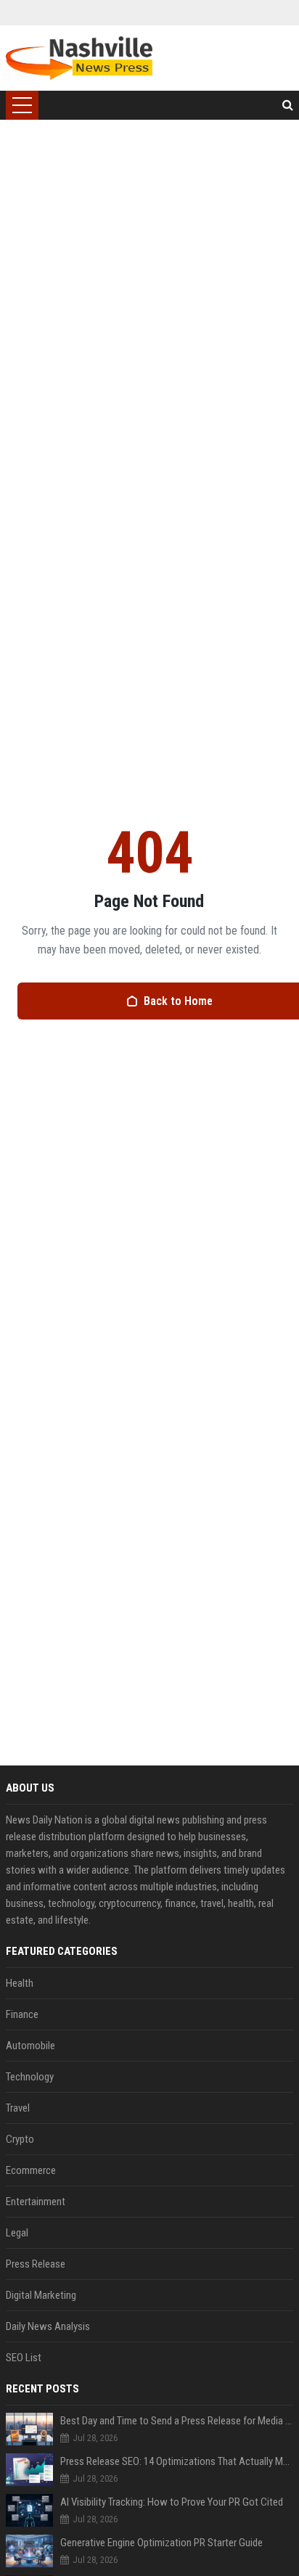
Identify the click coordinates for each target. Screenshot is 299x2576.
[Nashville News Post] (79, 58)
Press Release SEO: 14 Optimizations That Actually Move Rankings (177, 2461)
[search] (288, 105)
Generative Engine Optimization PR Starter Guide (161, 2543)
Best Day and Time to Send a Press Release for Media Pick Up (177, 2421)
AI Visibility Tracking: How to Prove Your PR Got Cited (172, 2502)
